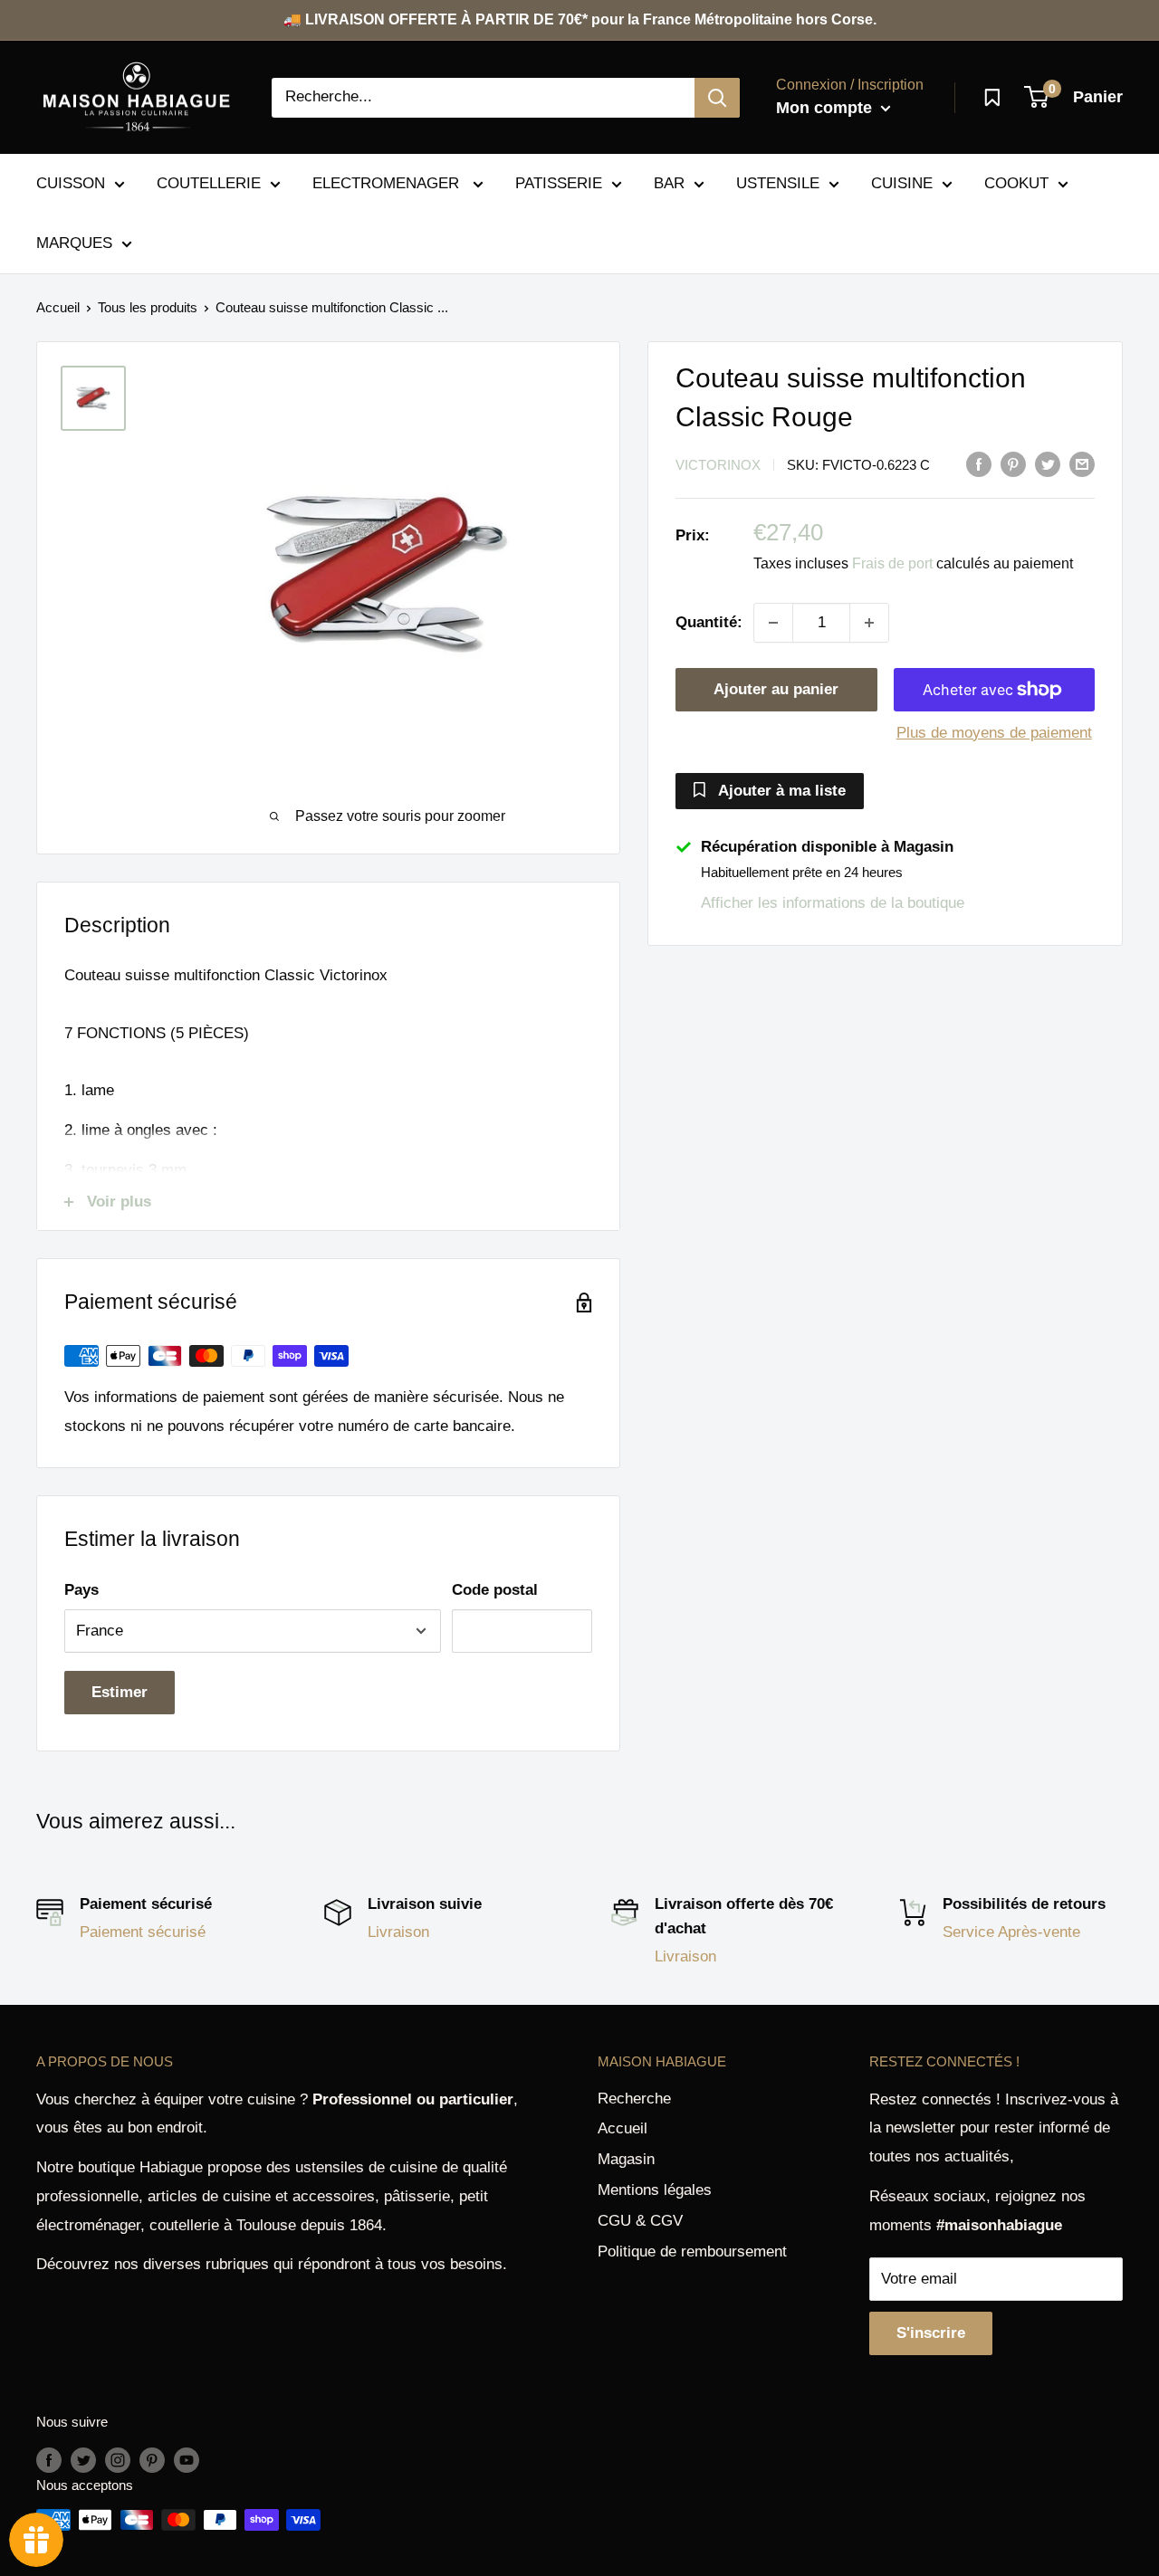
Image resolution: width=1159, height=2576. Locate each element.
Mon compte (826, 108)
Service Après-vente (1011, 1932)
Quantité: (709, 622)
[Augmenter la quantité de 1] (869, 623)
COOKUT (1016, 183)
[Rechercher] (717, 98)
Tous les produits (148, 307)
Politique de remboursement (692, 2252)
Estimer (120, 1692)
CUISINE (902, 183)
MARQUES (74, 243)
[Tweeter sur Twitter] (1048, 463)
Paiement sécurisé (143, 1932)
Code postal (495, 1590)
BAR (669, 183)
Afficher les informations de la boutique (833, 903)
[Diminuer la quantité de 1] (773, 623)
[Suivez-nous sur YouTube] (187, 2460)
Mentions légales (655, 2190)
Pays (81, 1590)
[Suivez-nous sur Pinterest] (152, 2460)
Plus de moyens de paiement (994, 733)
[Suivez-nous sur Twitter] (83, 2460)
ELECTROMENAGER (388, 183)
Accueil (58, 307)
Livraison (398, 1932)
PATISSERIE (559, 183)
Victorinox (718, 465)
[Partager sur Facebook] (979, 463)
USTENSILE (778, 183)
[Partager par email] (1082, 463)
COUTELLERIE (209, 183)
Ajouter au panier (776, 689)
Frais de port (892, 563)
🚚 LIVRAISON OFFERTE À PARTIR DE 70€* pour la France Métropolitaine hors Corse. (580, 19)
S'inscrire (931, 2333)
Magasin (626, 2159)
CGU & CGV (640, 2221)
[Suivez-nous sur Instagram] (118, 2460)
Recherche (634, 2099)
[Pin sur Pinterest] (1013, 463)
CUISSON (71, 183)
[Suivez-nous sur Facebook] (49, 2460)
